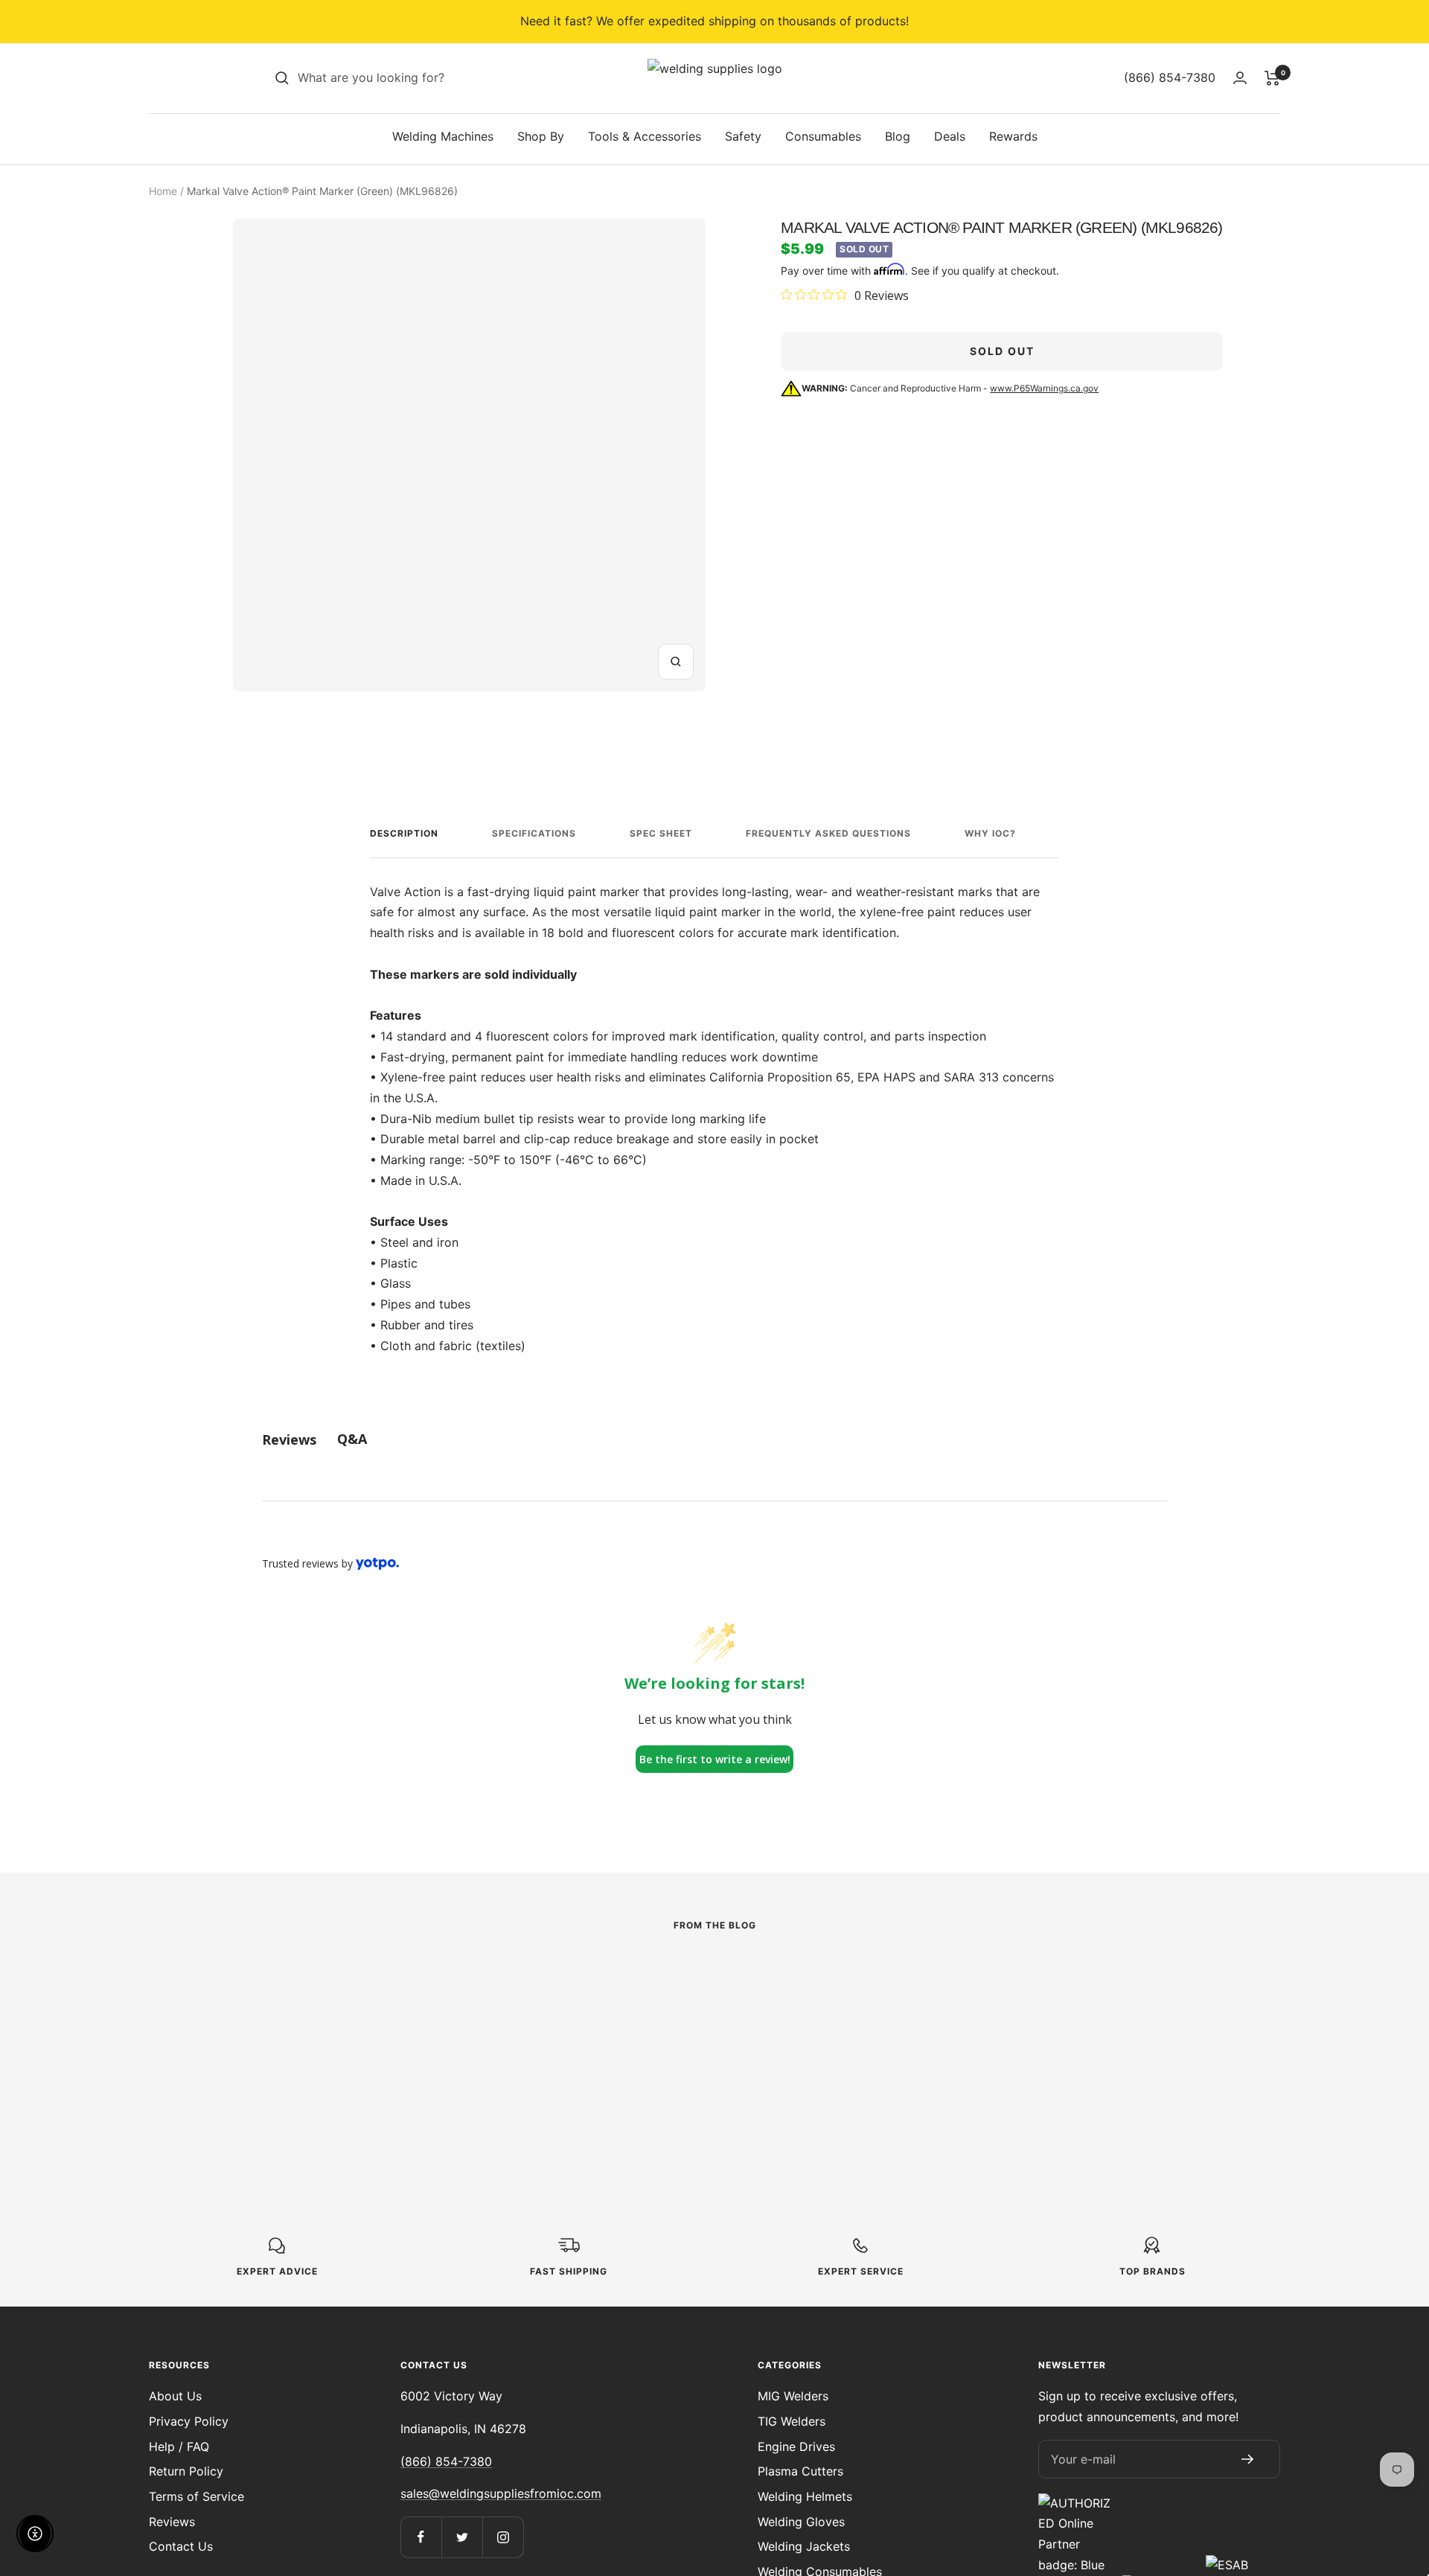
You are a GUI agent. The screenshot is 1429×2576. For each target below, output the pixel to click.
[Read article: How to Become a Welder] (714, 1978)
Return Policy (186, 2471)
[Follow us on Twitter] (462, 2537)
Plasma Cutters (800, 2471)
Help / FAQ (179, 2446)
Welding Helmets (805, 2496)
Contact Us (181, 2546)
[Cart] (1272, 78)
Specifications (534, 833)
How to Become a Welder (687, 2037)
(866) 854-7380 (446, 2461)
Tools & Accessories (645, 136)
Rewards (1013, 136)
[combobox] (409, 78)
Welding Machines (443, 136)
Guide (571, 2012)
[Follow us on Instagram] (503, 2537)
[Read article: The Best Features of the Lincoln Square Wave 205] (364, 1978)
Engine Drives (796, 2446)
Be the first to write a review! (715, 1759)
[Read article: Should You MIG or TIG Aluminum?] (1065, 1978)
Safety (743, 136)
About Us (175, 2396)
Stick (220, 2012)
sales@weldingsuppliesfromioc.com (501, 2493)
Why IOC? (990, 833)
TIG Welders (792, 2421)
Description (404, 833)
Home (163, 191)
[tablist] (714, 1439)
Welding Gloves (801, 2522)
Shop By (541, 136)
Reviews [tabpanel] (289, 1439)
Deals (950, 136)
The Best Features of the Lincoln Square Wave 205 (338, 2048)
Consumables (823, 136)
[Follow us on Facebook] (421, 2537)
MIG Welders (793, 2396)
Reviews (172, 2522)
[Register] (1247, 2459)
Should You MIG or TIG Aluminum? (1023, 2048)
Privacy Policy (189, 2421)
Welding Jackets (804, 2546)
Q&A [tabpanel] (352, 1439)
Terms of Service (196, 2496)
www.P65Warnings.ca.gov (1044, 388)
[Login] (1240, 78)
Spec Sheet (661, 833)
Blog (898, 136)
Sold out (1002, 351)
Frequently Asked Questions (828, 833)
